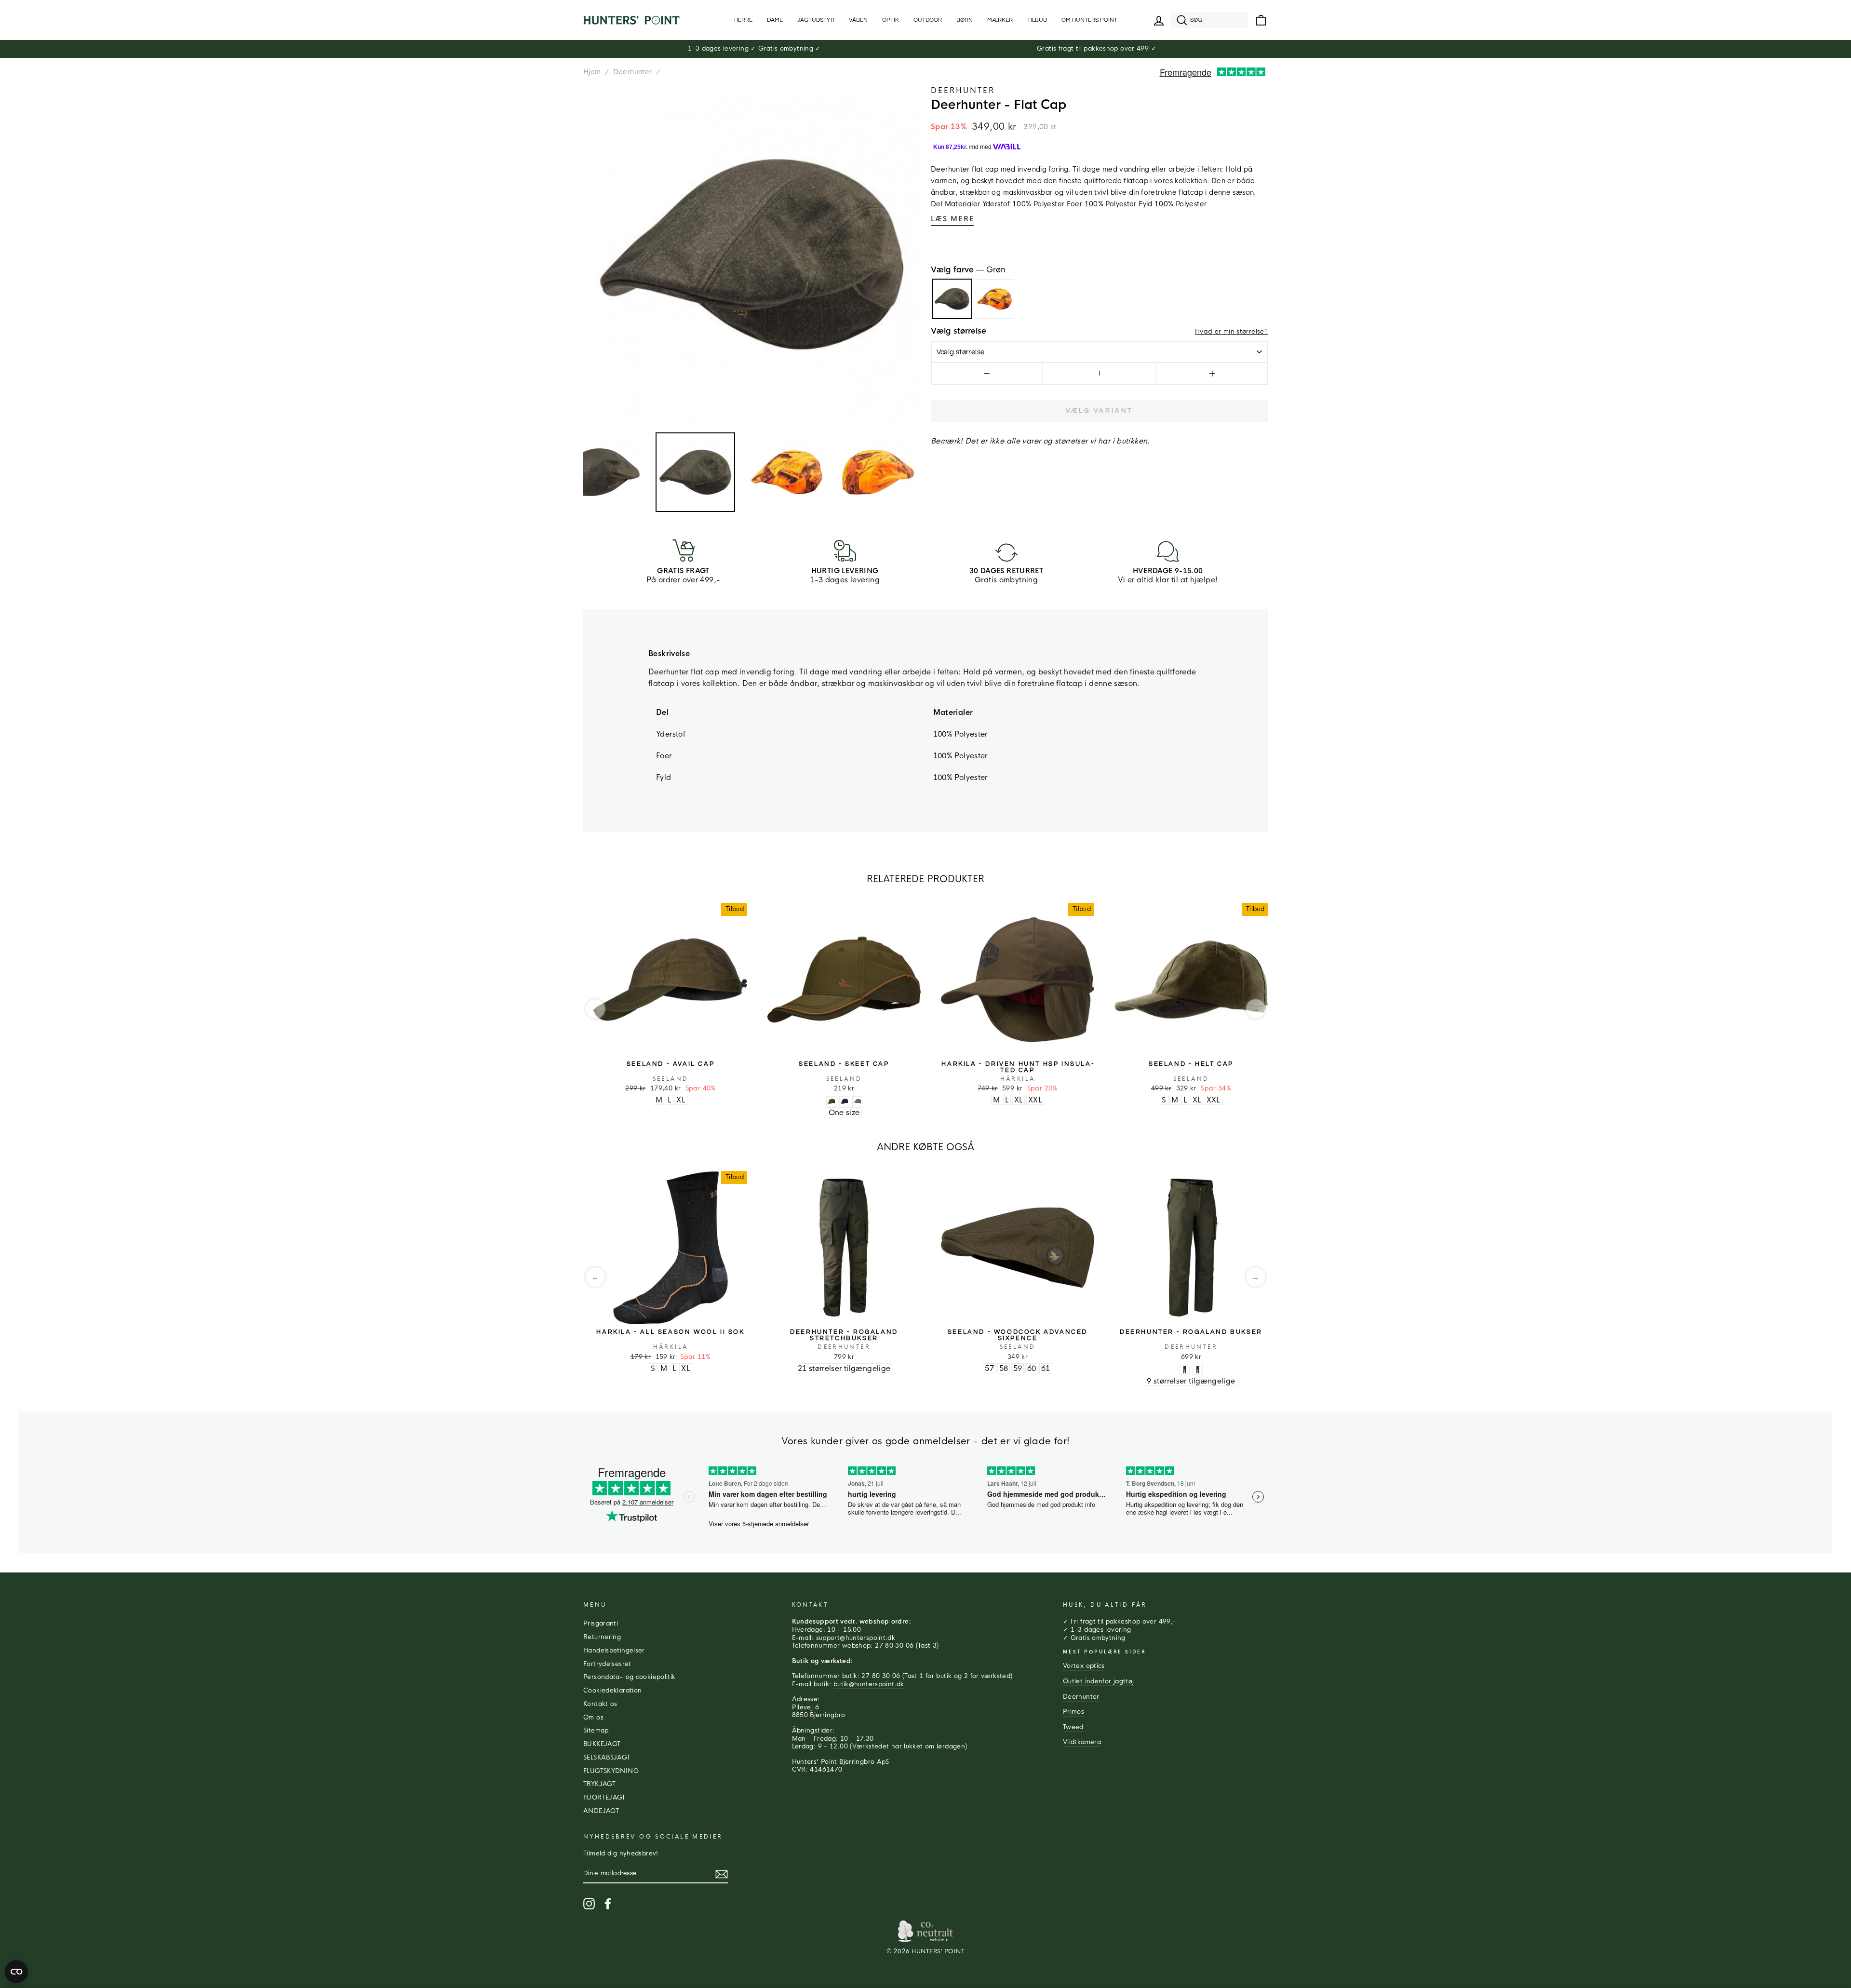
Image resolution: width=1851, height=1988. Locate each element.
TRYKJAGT (599, 1784)
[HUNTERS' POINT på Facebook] (608, 1904)
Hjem (592, 72)
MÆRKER (1000, 20)
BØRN (965, 20)
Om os (593, 1718)
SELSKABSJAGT (607, 1758)
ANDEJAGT (601, 1811)
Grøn (952, 299)
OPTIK (891, 20)
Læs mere (952, 219)
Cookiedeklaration (612, 1691)
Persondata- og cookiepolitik (630, 1677)
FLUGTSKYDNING (611, 1771)
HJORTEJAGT (604, 1798)
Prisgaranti (601, 1624)
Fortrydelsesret (607, 1664)
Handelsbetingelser (614, 1651)
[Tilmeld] (722, 1874)
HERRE (743, 20)
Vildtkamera (1082, 1742)
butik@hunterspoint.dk (869, 1684)
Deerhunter (633, 72)
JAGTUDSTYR (816, 20)
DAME (775, 20)
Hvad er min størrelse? (1231, 332)
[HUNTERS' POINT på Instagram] (589, 1904)
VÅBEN (858, 20)
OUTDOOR (928, 20)
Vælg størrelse (959, 331)
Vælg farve (968, 270)
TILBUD (1037, 20)
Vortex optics (1084, 1666)
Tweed (1073, 1727)
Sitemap (596, 1731)
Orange (994, 299)
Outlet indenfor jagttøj (1099, 1681)
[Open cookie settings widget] (16, 1972)
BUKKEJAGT (602, 1744)
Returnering (602, 1637)
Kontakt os (600, 1704)
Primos (1073, 1712)
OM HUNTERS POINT (1089, 20)
